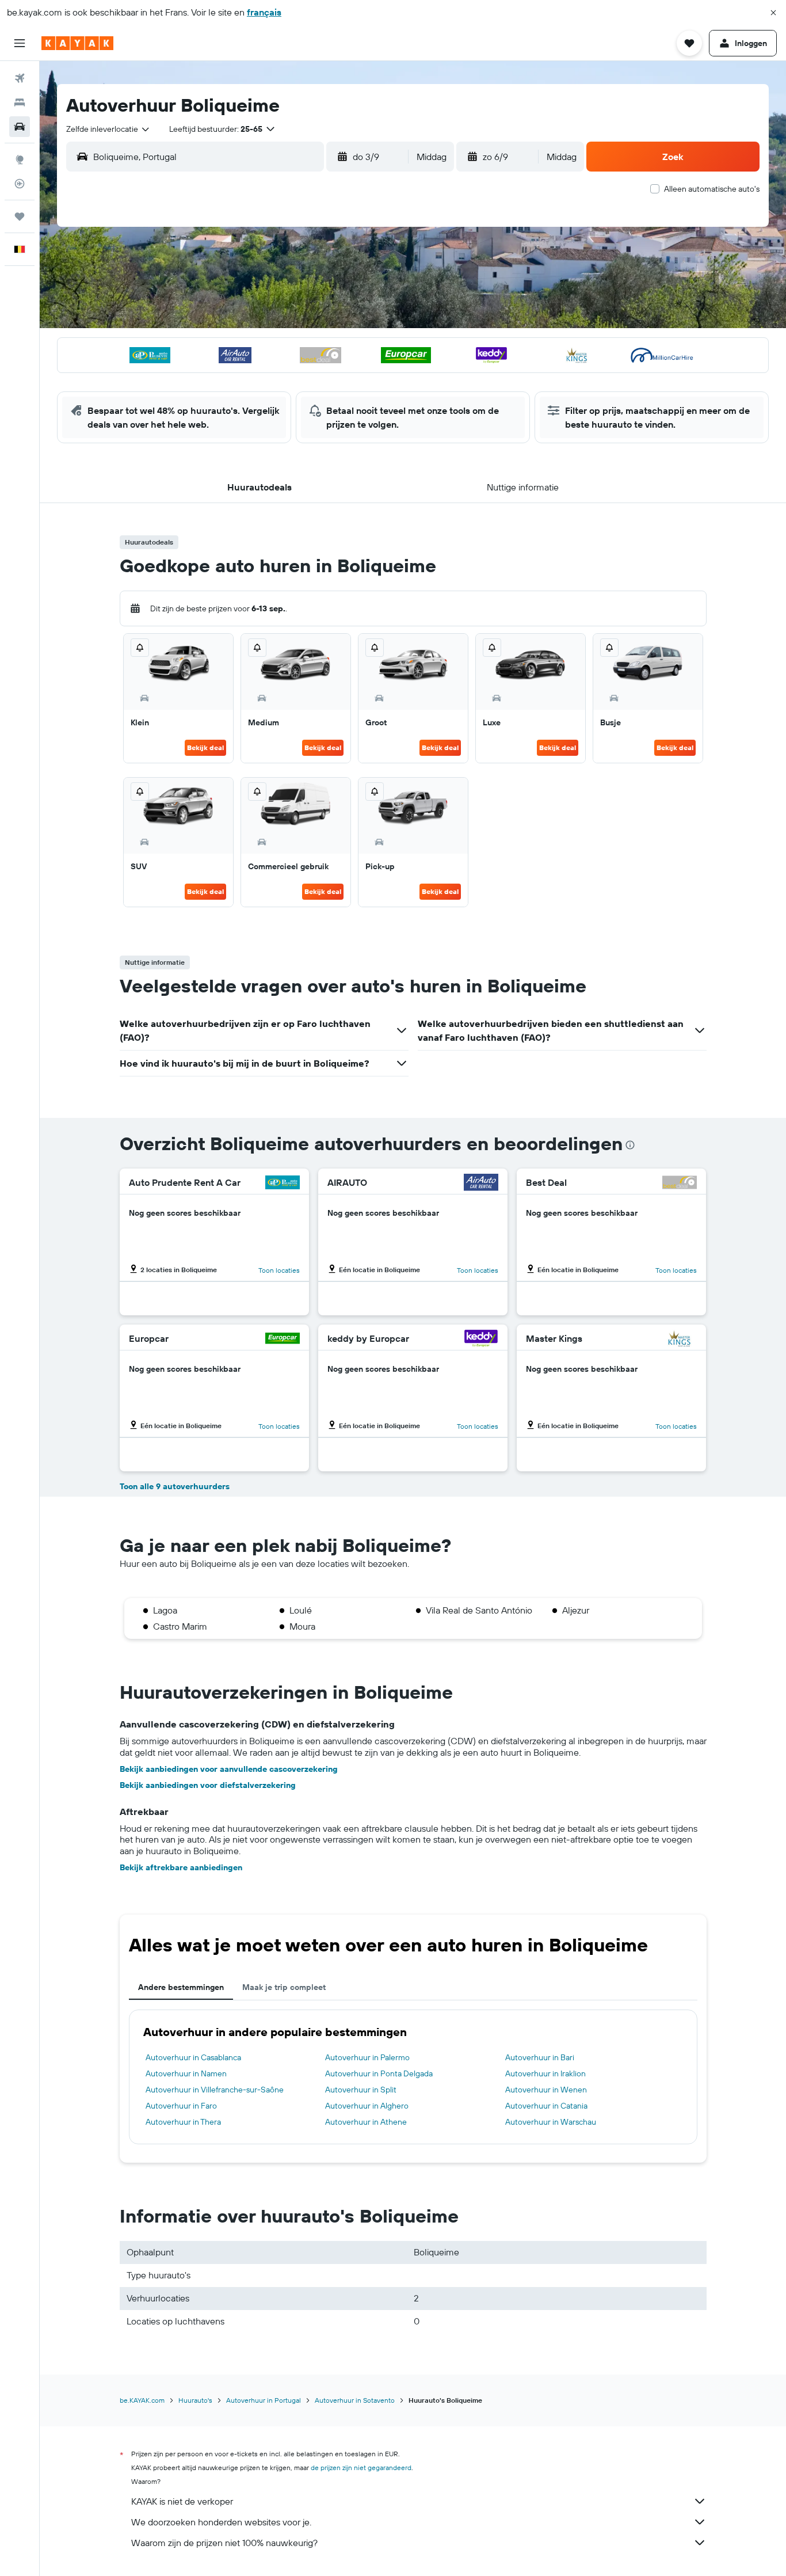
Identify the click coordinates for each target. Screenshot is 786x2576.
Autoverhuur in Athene (366, 2122)
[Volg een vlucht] (20, 184)
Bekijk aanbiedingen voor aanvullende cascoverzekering (229, 1769)
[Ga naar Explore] (20, 159)
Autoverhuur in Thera (183, 2122)
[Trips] (20, 216)
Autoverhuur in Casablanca (193, 2057)
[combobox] (108, 129)
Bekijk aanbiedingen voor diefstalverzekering (208, 1785)
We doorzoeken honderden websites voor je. (221, 2522)
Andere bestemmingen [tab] (181, 1987)
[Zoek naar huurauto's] (20, 127)
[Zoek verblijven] (20, 102)
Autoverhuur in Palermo (367, 2057)
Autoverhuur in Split (361, 2090)
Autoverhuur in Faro (181, 2106)
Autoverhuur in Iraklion (545, 2073)
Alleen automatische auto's (712, 189)
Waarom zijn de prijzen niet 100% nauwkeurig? (224, 2543)
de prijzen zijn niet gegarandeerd (361, 2467)
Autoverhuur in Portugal (264, 2400)
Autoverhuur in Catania (546, 2106)
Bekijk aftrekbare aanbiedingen (181, 1867)
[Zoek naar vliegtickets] (20, 78)
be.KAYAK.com (142, 2400)
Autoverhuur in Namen (186, 2073)
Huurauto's (195, 2400)
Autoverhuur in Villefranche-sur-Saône (215, 2090)
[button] (773, 13)
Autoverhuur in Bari (540, 2057)
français (264, 12)
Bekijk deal (205, 747)
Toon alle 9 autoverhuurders (175, 1486)
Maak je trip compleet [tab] (284, 1987)
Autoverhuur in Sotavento (355, 2400)
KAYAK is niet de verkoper (182, 2501)
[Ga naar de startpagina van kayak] (77, 43)
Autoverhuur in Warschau (551, 2122)
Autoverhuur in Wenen (546, 2090)
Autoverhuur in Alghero (367, 2106)
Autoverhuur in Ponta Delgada (379, 2073)
